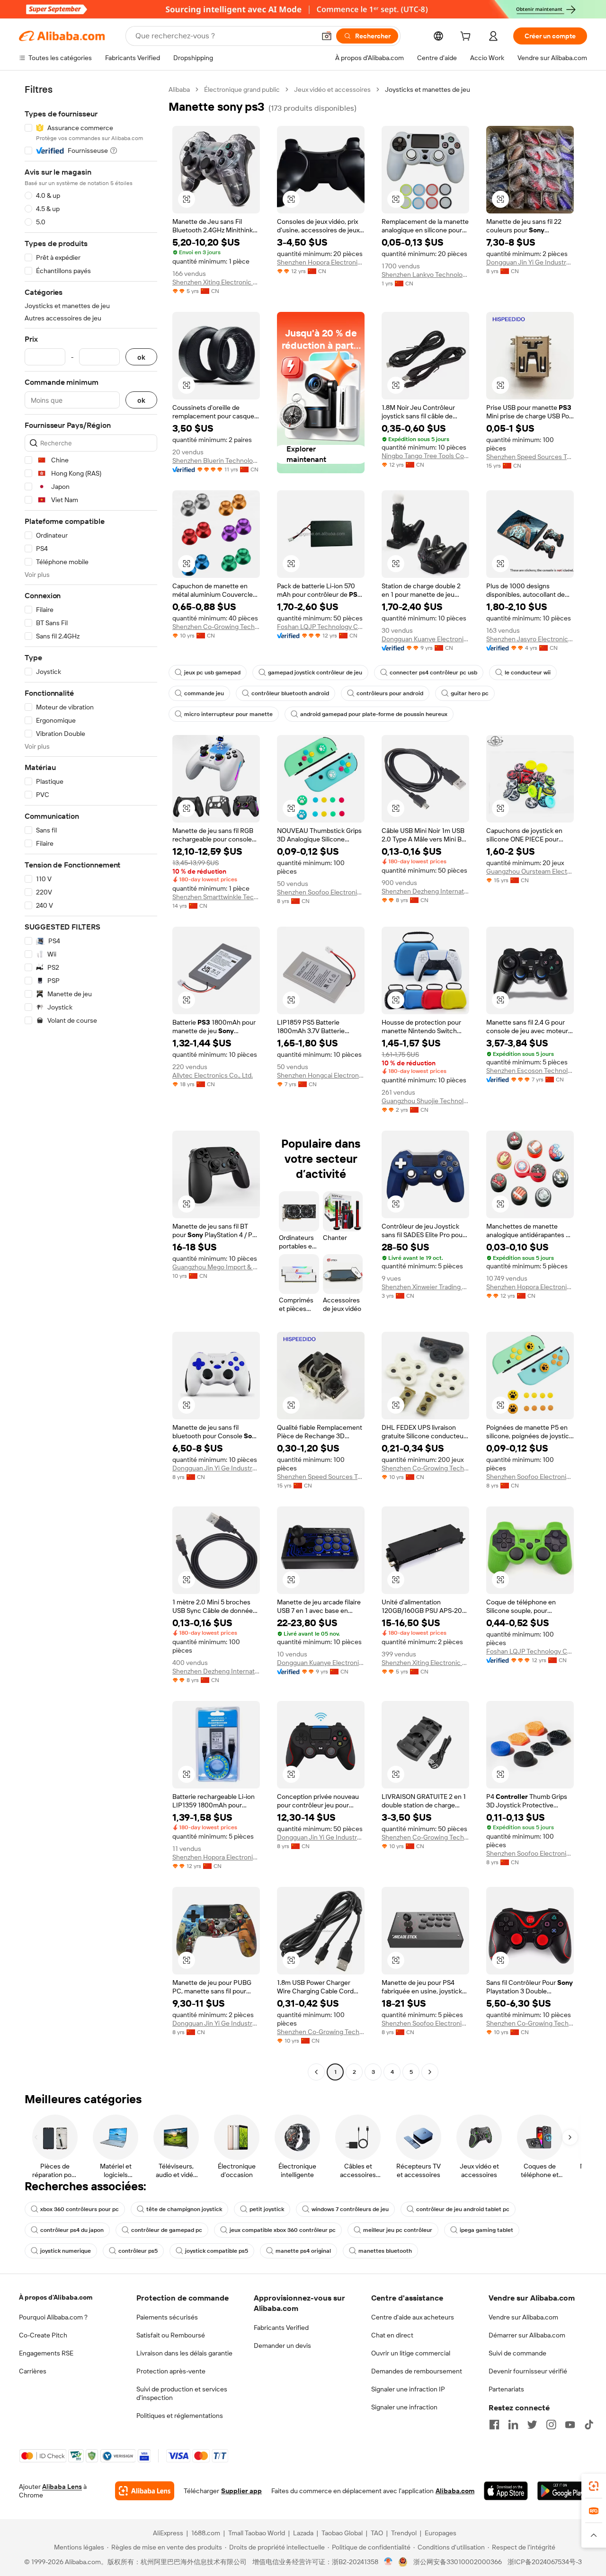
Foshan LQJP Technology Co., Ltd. (321, 627)
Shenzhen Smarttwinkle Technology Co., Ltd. (216, 897)
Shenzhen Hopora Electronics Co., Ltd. (321, 262)
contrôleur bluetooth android (290, 693)
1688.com (206, 2533)
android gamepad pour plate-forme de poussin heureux (374, 714)
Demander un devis (282, 2346)
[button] (327, 36)
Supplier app (241, 2491)
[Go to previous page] (316, 2072)
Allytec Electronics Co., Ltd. (213, 1075)
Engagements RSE (46, 2353)
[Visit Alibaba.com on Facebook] (494, 2425)
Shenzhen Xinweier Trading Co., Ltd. (425, 1287)
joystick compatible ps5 (217, 2251)
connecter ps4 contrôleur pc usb (433, 673)
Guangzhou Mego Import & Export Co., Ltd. (216, 1267)
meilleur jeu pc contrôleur (398, 2230)
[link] (594, 2486)
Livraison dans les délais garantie (184, 2353)
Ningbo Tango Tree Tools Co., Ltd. (425, 456)
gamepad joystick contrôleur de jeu (315, 673)
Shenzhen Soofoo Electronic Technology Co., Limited (321, 892)
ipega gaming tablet (486, 2230)
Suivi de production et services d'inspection (182, 2393)
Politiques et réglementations (180, 2416)
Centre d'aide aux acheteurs (413, 2317)
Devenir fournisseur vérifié (528, 2371)
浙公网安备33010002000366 (458, 2562)
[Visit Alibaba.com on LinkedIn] (513, 2425)
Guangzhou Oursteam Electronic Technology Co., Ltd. (530, 871)
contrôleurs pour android (390, 693)
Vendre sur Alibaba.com (523, 2317)
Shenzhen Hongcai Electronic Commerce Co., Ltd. (321, 1075)
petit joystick (267, 2209)
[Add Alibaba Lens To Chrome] (145, 2491)
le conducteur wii (528, 673)
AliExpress (168, 2533)
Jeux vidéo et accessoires (332, 89)
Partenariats (506, 2389)
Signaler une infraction (404, 2407)
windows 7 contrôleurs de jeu (350, 2209)
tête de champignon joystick (184, 2209)
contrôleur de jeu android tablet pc (463, 2209)
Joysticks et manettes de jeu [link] (428, 89)
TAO (377, 2533)
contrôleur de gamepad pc (167, 2230)
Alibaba (179, 89)
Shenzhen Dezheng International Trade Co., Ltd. (425, 891)
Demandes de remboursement (417, 2371)
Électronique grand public (242, 89)
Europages (441, 2533)
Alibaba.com (455, 2491)
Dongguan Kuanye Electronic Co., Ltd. (425, 639)
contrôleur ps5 (138, 2251)
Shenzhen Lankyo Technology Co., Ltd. (425, 274)
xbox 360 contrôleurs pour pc (80, 2209)
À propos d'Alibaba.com (56, 2297)
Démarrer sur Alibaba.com (527, 2335)
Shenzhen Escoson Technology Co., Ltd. (530, 1071)
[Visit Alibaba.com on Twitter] (532, 2425)
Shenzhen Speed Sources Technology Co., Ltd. (530, 457)
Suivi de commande (517, 2353)
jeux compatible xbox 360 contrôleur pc (283, 2230)
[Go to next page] (430, 2072)
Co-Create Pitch (43, 2335)
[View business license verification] (388, 2562)
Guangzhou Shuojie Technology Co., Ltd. (425, 1101)
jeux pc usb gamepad (212, 673)
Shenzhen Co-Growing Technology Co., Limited (216, 627)
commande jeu (204, 693)
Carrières (33, 2371)
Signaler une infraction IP (408, 2389)
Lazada (303, 2533)
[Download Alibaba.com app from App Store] (506, 2491)
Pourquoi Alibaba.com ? (53, 2317)
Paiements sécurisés (167, 2317)
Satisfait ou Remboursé (171, 2335)
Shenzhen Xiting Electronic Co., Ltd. (216, 282)
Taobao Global (342, 2533)
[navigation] (91, 1082)
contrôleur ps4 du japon (72, 2230)
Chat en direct (392, 2335)
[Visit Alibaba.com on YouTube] (570, 2425)
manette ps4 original (303, 2251)
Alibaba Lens (62, 2487)
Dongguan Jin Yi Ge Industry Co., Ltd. (530, 262)
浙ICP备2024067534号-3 (545, 2562)
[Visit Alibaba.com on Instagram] (551, 2425)
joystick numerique (66, 2251)
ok (141, 357)
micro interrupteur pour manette (228, 714)
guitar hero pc (470, 693)
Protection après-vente (171, 2371)
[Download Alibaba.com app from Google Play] (562, 2491)
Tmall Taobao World (257, 2533)
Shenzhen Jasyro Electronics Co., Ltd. (530, 639)
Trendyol (404, 2533)
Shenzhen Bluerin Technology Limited (216, 460)
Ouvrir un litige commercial (411, 2353)
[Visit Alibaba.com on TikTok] (589, 2425)
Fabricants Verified (281, 2328)
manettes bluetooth (385, 2251)
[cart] (467, 37)
